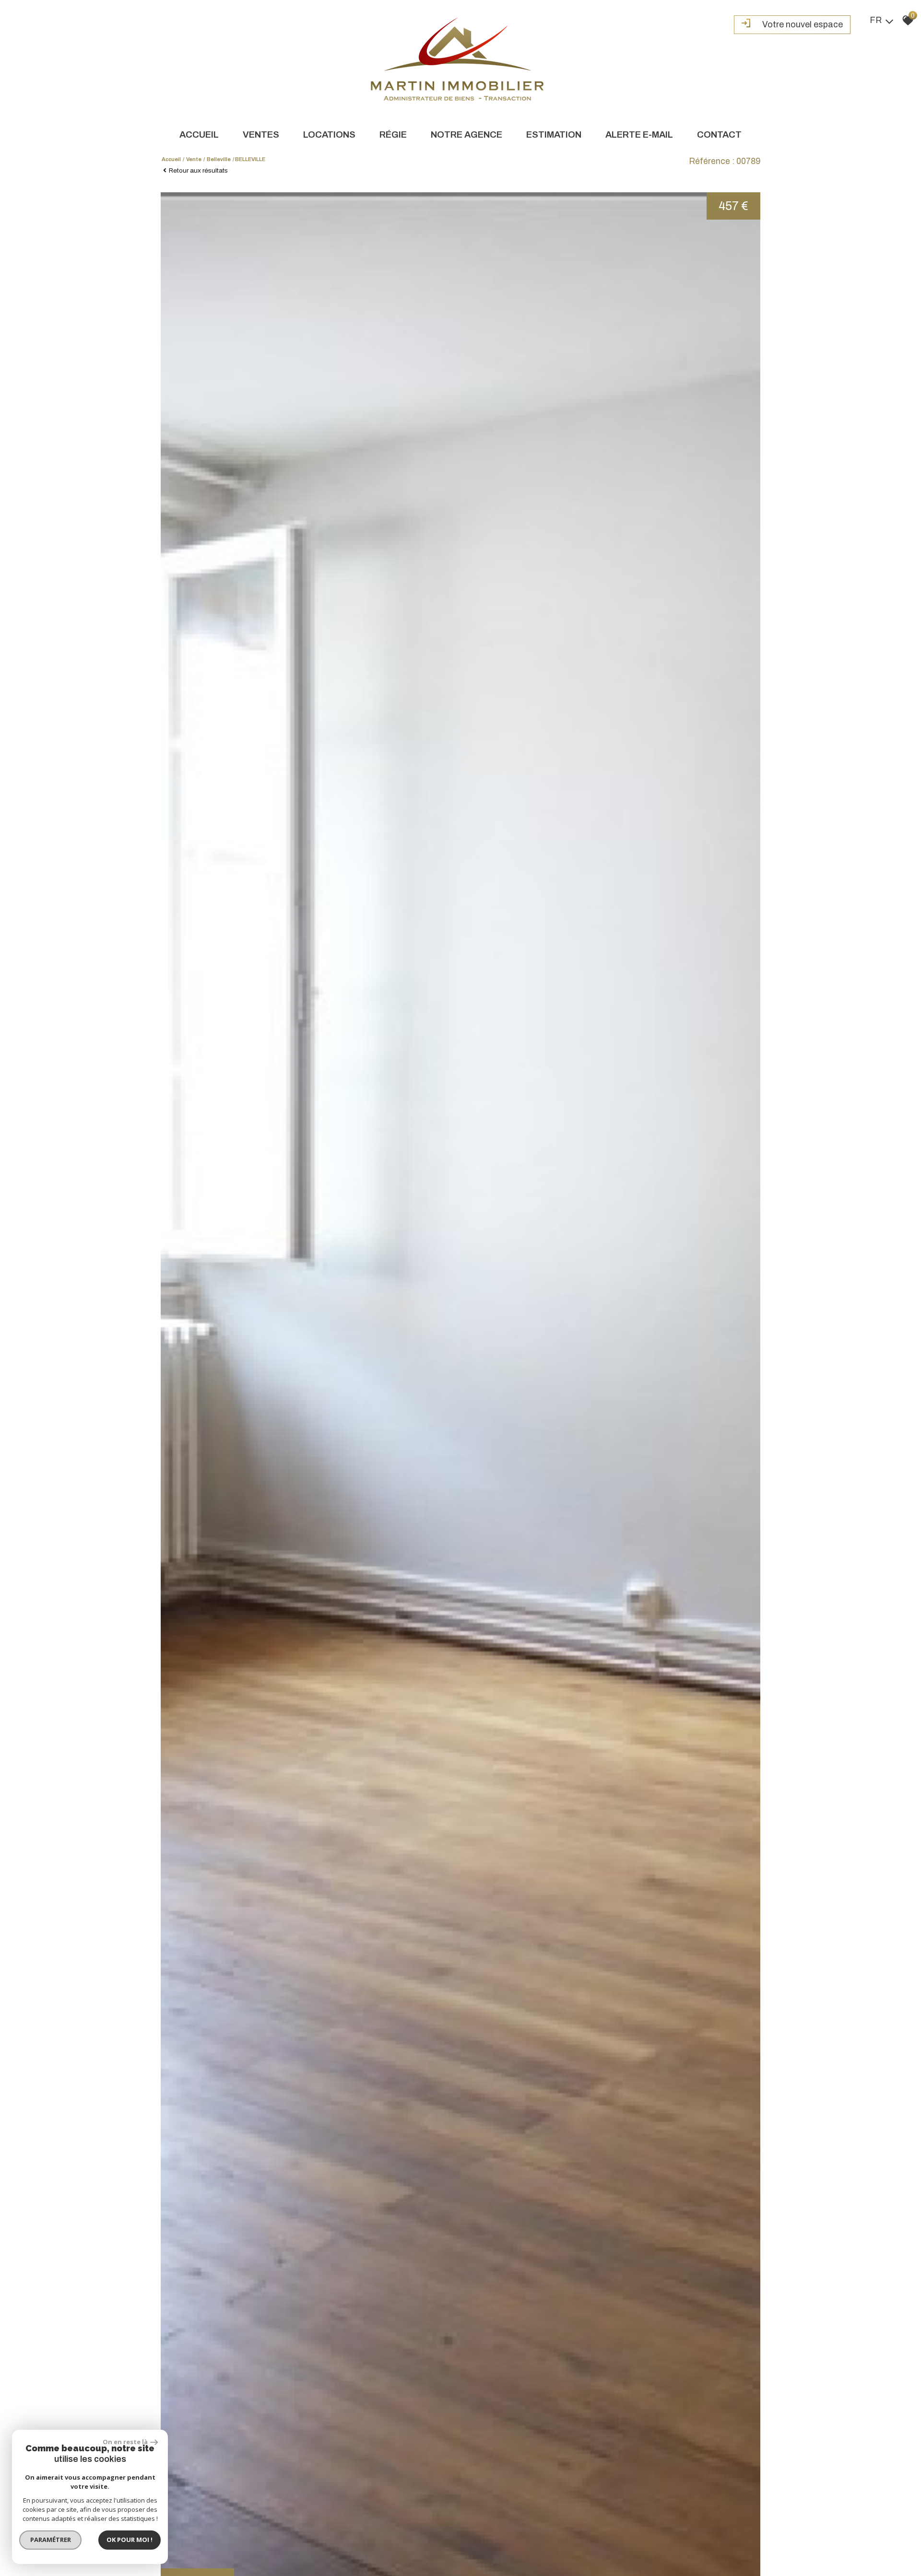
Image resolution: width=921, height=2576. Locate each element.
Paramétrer (51, 2540)
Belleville (219, 159)
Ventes (261, 135)
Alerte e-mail (639, 135)
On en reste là (125, 2442)
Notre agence (466, 135)
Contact (719, 135)
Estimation (554, 135)
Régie (393, 135)
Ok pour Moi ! (130, 2540)
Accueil (199, 135)
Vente (194, 159)
